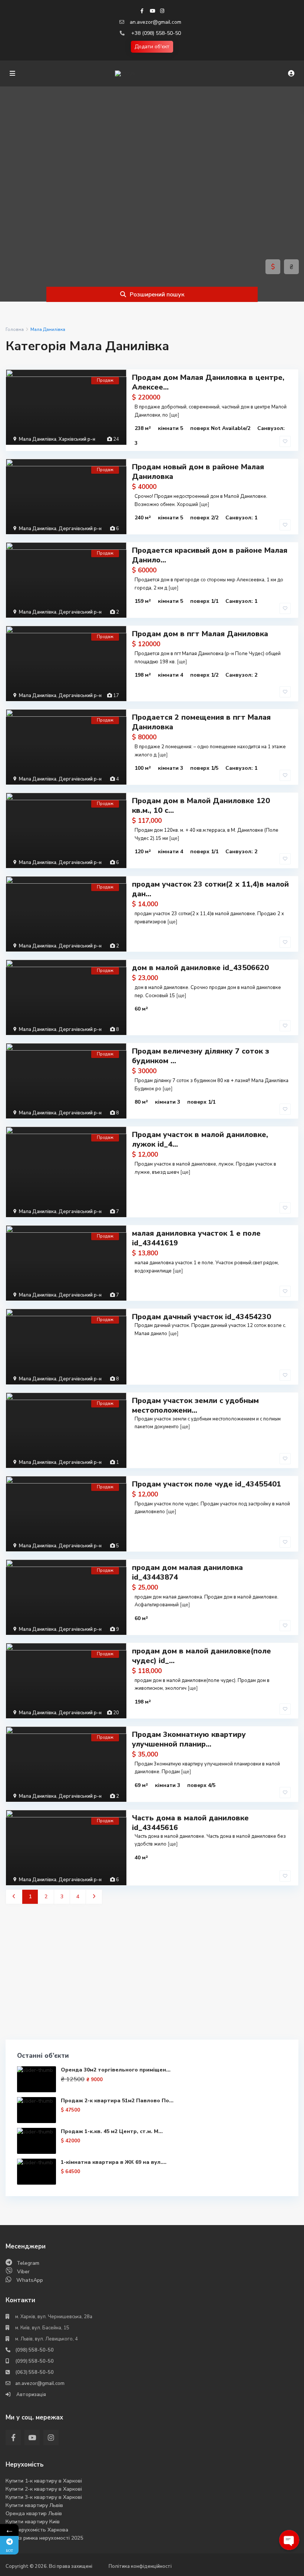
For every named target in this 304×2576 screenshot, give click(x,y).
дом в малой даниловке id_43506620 (200, 968)
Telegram (28, 2263)
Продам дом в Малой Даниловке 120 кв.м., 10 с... (201, 806)
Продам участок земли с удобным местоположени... (195, 1405)
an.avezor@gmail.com (156, 22)
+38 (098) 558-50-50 (156, 33)
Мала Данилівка (38, 439)
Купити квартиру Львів (34, 2505)
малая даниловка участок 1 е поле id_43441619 (196, 1238)
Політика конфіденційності (140, 2566)
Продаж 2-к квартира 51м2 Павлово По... (117, 2101)
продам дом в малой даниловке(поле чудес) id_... (201, 1656)
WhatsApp (30, 2280)
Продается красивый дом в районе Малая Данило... (210, 555)
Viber (23, 2272)
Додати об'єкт (152, 47)
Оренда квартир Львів (34, 2513)
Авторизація (31, 2395)
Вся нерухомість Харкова (37, 2530)
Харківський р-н (77, 439)
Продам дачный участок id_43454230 (201, 1317)
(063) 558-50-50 (34, 2372)
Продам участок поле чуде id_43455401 (206, 1484)
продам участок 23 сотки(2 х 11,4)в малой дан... (210, 889)
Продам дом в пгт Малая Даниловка (200, 634)
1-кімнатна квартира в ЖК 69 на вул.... (114, 2162)
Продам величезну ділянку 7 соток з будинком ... (201, 1056)
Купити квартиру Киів (33, 2522)
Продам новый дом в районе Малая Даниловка (198, 472)
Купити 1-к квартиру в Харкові (44, 2481)
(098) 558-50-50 (34, 2350)
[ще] (174, 415)
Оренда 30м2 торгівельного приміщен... (116, 2070)
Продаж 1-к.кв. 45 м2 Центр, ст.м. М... (112, 2131)
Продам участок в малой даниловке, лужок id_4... (200, 1139)
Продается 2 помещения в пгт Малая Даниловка (201, 722)
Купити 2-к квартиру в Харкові (44, 2489)
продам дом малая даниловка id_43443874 (187, 1572)
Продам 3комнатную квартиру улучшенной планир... (189, 1739)
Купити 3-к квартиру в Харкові (44, 2497)
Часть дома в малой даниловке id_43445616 (190, 1823)
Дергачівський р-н (80, 529)
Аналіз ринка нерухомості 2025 (44, 2538)
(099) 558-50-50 (34, 2361)
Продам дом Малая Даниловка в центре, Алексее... (208, 382)
